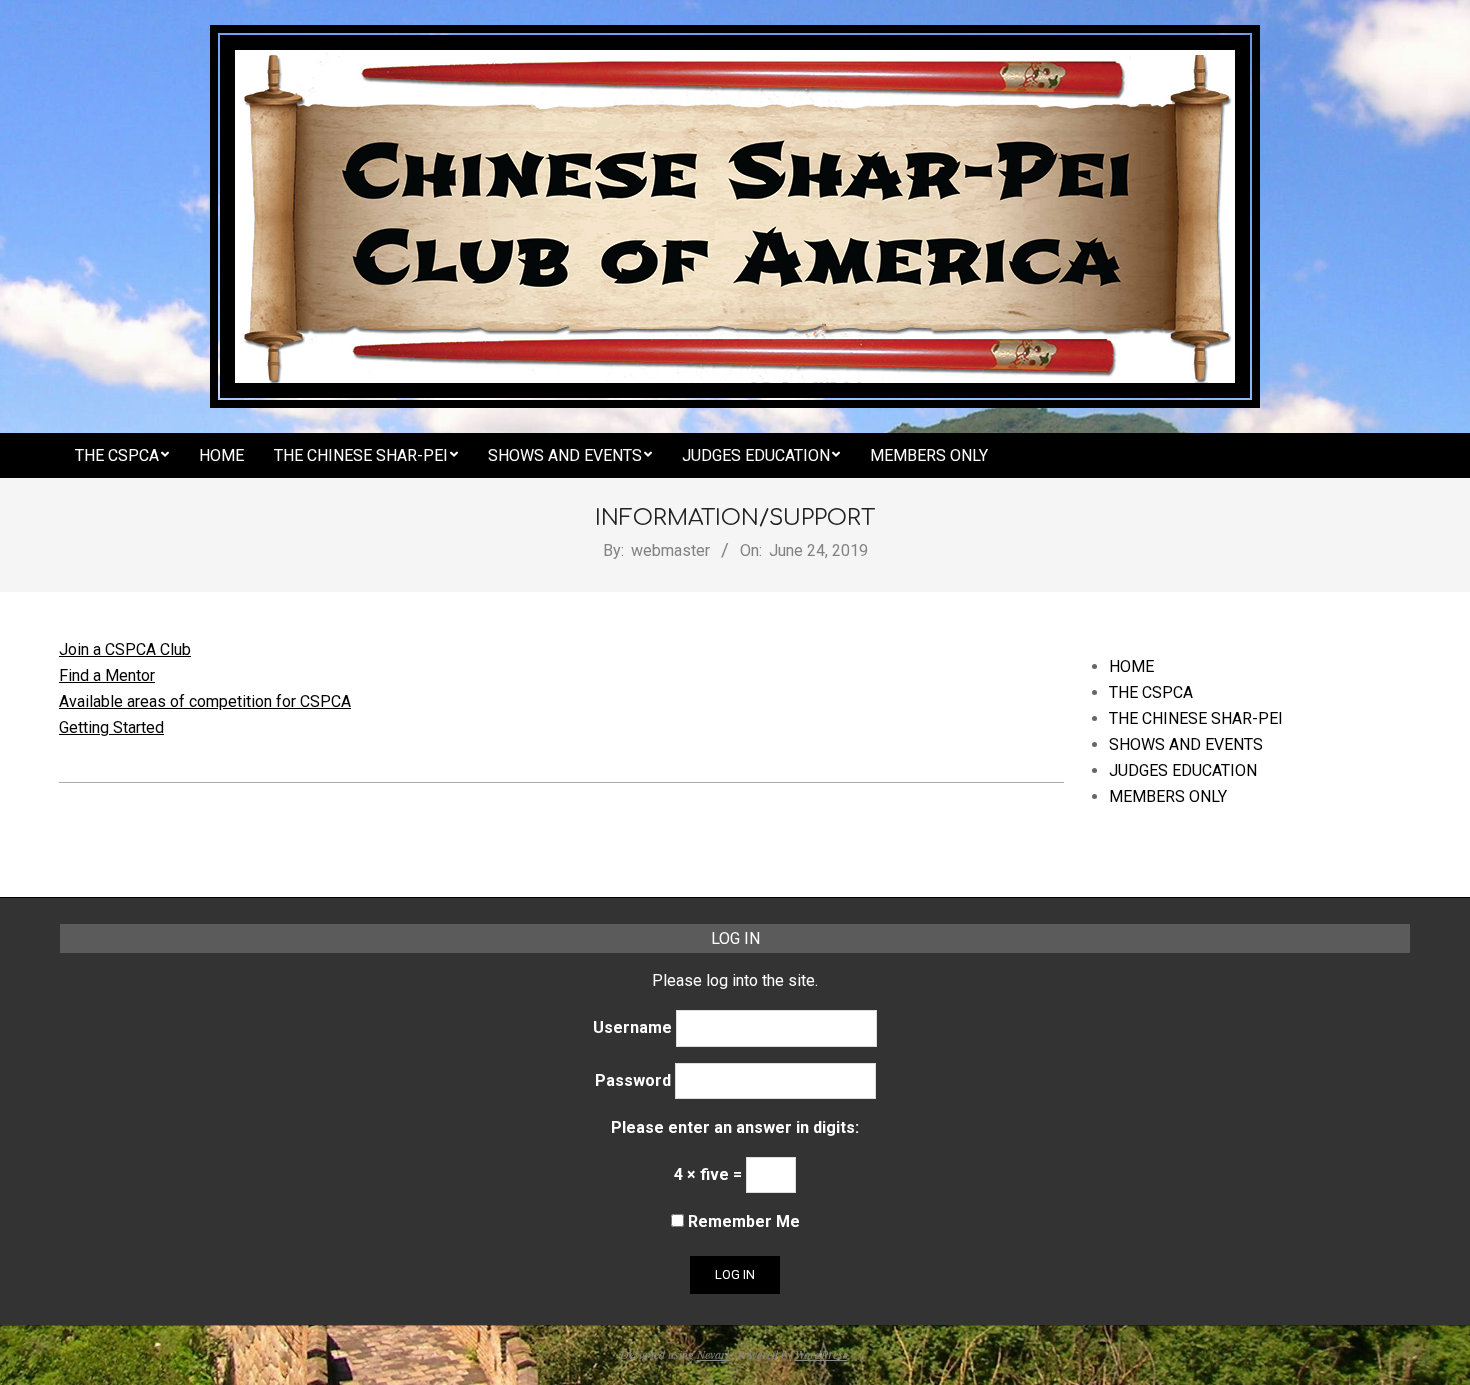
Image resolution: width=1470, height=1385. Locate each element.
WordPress (821, 1354)
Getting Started (111, 727)
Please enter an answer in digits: (735, 1127)
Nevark (714, 1354)
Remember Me (742, 1221)
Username (632, 1027)
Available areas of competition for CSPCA (205, 701)
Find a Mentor (107, 675)
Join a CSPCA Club (125, 649)
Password (633, 1080)
